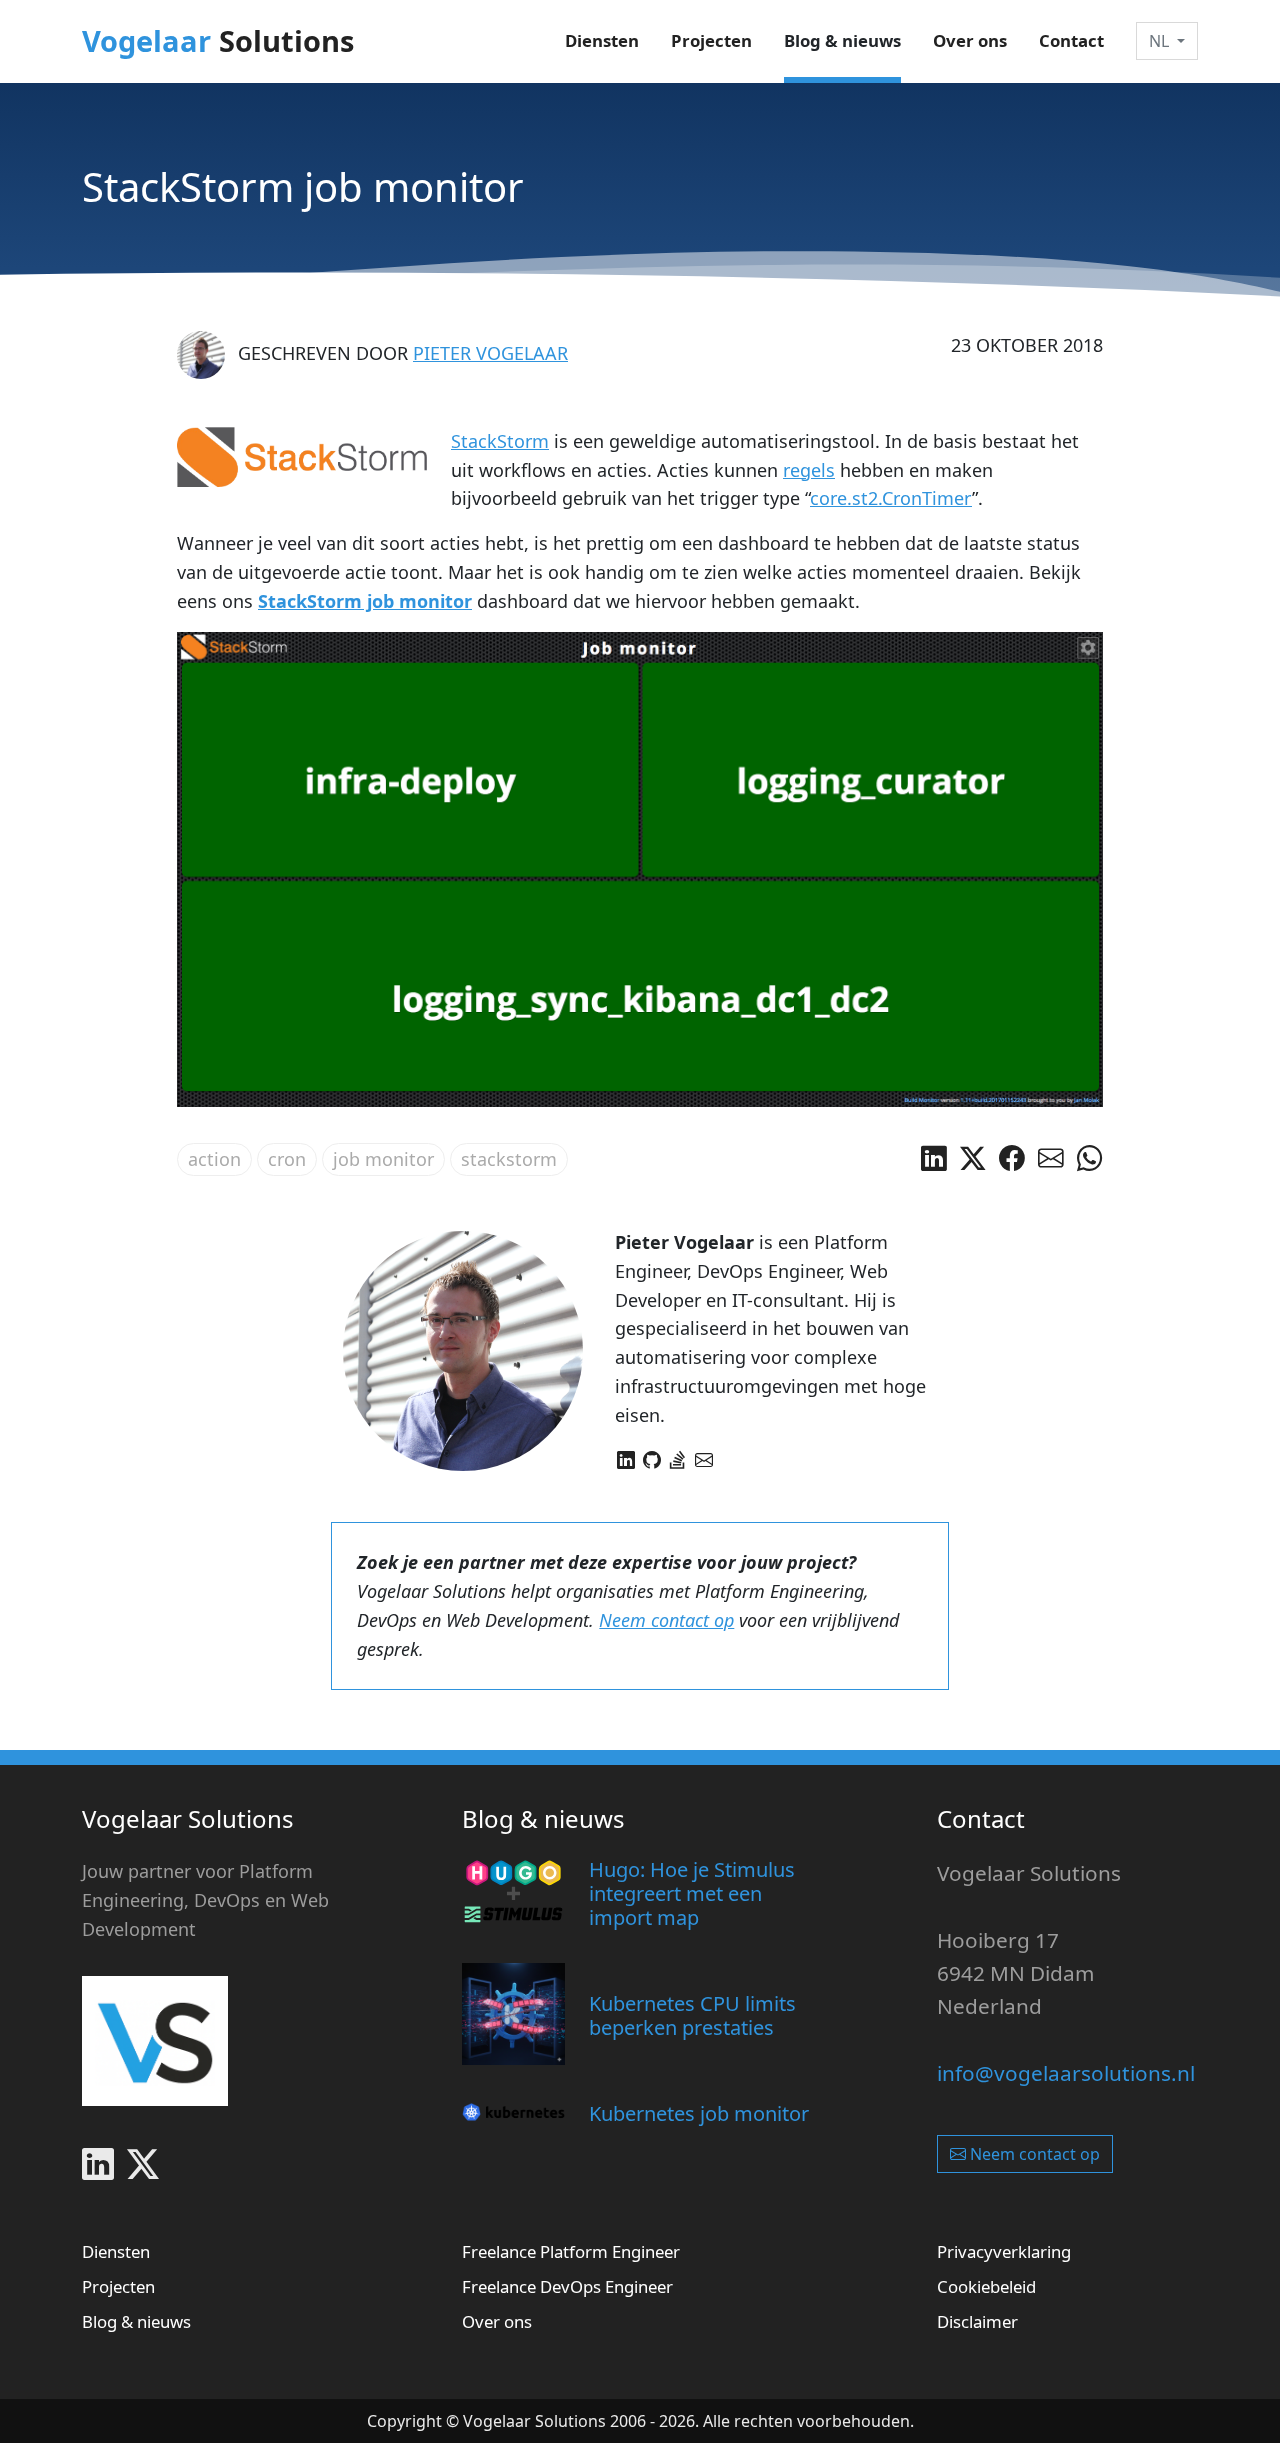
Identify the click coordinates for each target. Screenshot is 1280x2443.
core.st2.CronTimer (891, 498)
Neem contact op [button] (1033, 2154)
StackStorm (500, 441)
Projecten (711, 40)
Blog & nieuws (842, 40)
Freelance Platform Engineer (571, 2251)
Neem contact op (666, 1620)
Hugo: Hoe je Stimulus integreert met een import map (692, 1893)
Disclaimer (977, 2321)
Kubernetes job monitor (699, 2113)
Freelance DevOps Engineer (567, 2286)
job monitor (383, 1159)
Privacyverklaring (1004, 2251)
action (214, 1159)
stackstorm (509, 1159)
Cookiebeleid (986, 2286)
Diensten (602, 40)
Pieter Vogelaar (490, 353)
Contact (1071, 40)
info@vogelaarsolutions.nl (1066, 2073)
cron (287, 1159)
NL (1159, 41)
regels (809, 470)
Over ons (970, 40)
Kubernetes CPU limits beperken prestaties (692, 2015)
